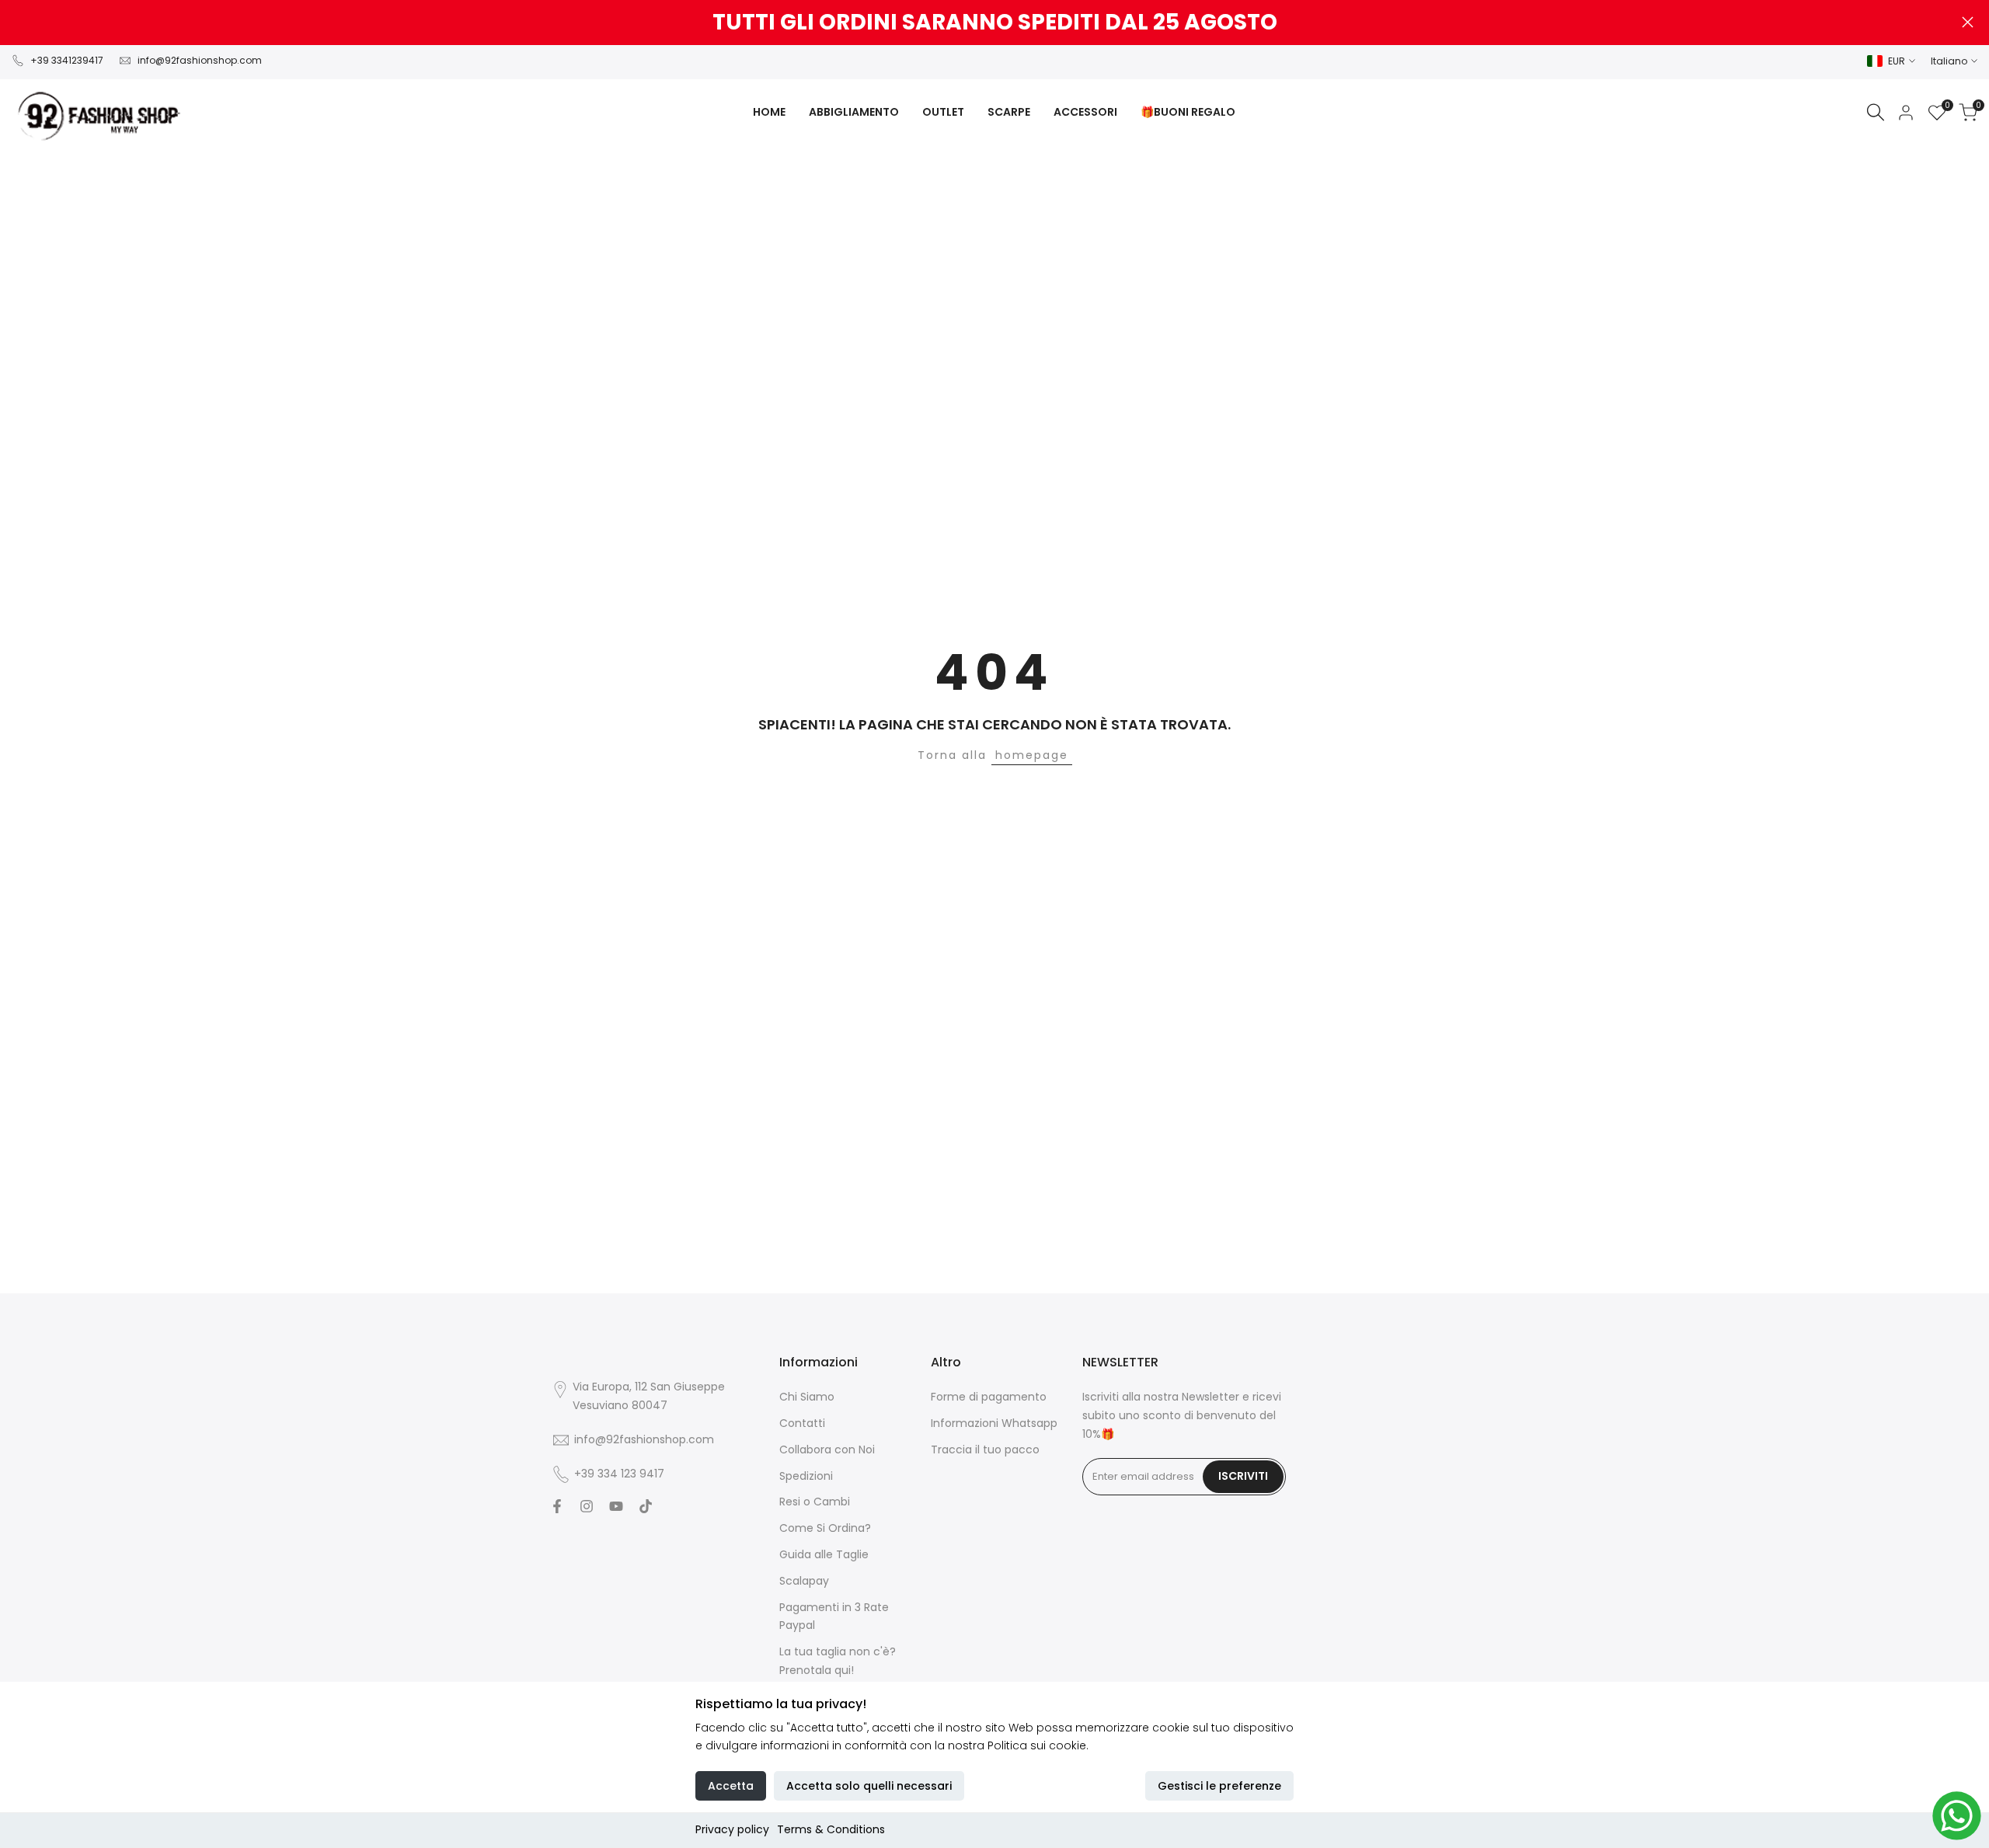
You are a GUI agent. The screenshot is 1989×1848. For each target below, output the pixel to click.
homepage (1032, 755)
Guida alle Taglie (824, 1554)
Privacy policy (732, 1829)
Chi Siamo (807, 1397)
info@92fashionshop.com (200, 60)
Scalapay (804, 1581)
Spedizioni (806, 1476)
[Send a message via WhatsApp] (1957, 1816)
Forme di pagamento (989, 1397)
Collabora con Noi (827, 1450)
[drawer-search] (1876, 112)
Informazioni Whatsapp (994, 1423)
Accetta (731, 1786)
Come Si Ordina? (825, 1528)
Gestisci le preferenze (1219, 1786)
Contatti (802, 1423)
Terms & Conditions (831, 1829)
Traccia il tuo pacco (985, 1450)
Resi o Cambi (815, 1502)
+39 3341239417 (67, 60)
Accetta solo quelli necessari (869, 1786)
